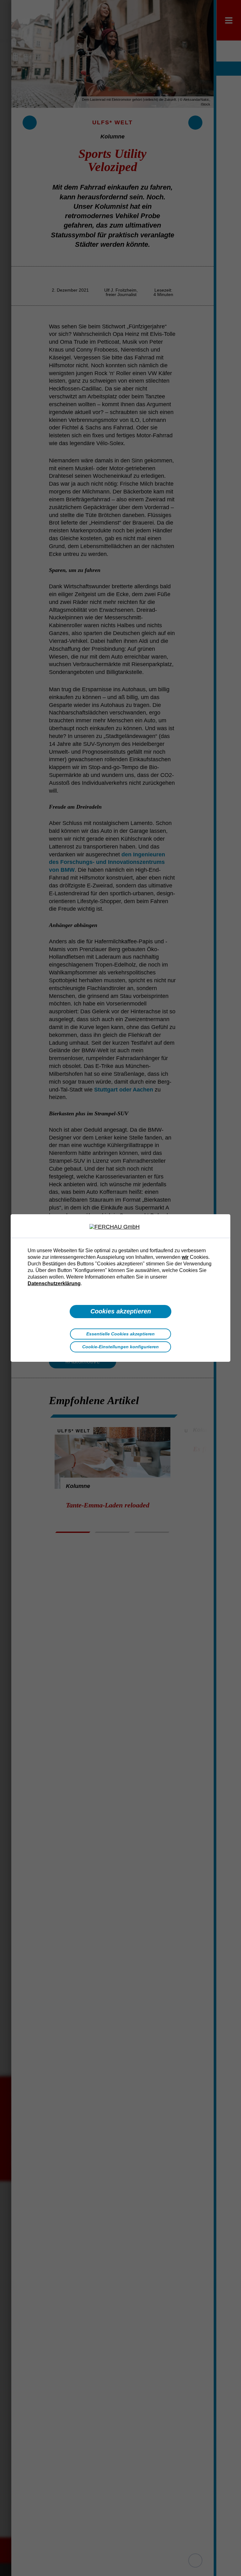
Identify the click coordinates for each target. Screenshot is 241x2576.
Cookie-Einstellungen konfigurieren (120, 1347)
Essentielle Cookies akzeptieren (120, 1334)
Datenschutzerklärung (54, 1283)
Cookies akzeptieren (121, 1311)
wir (185, 1257)
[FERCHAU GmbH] (120, 1227)
